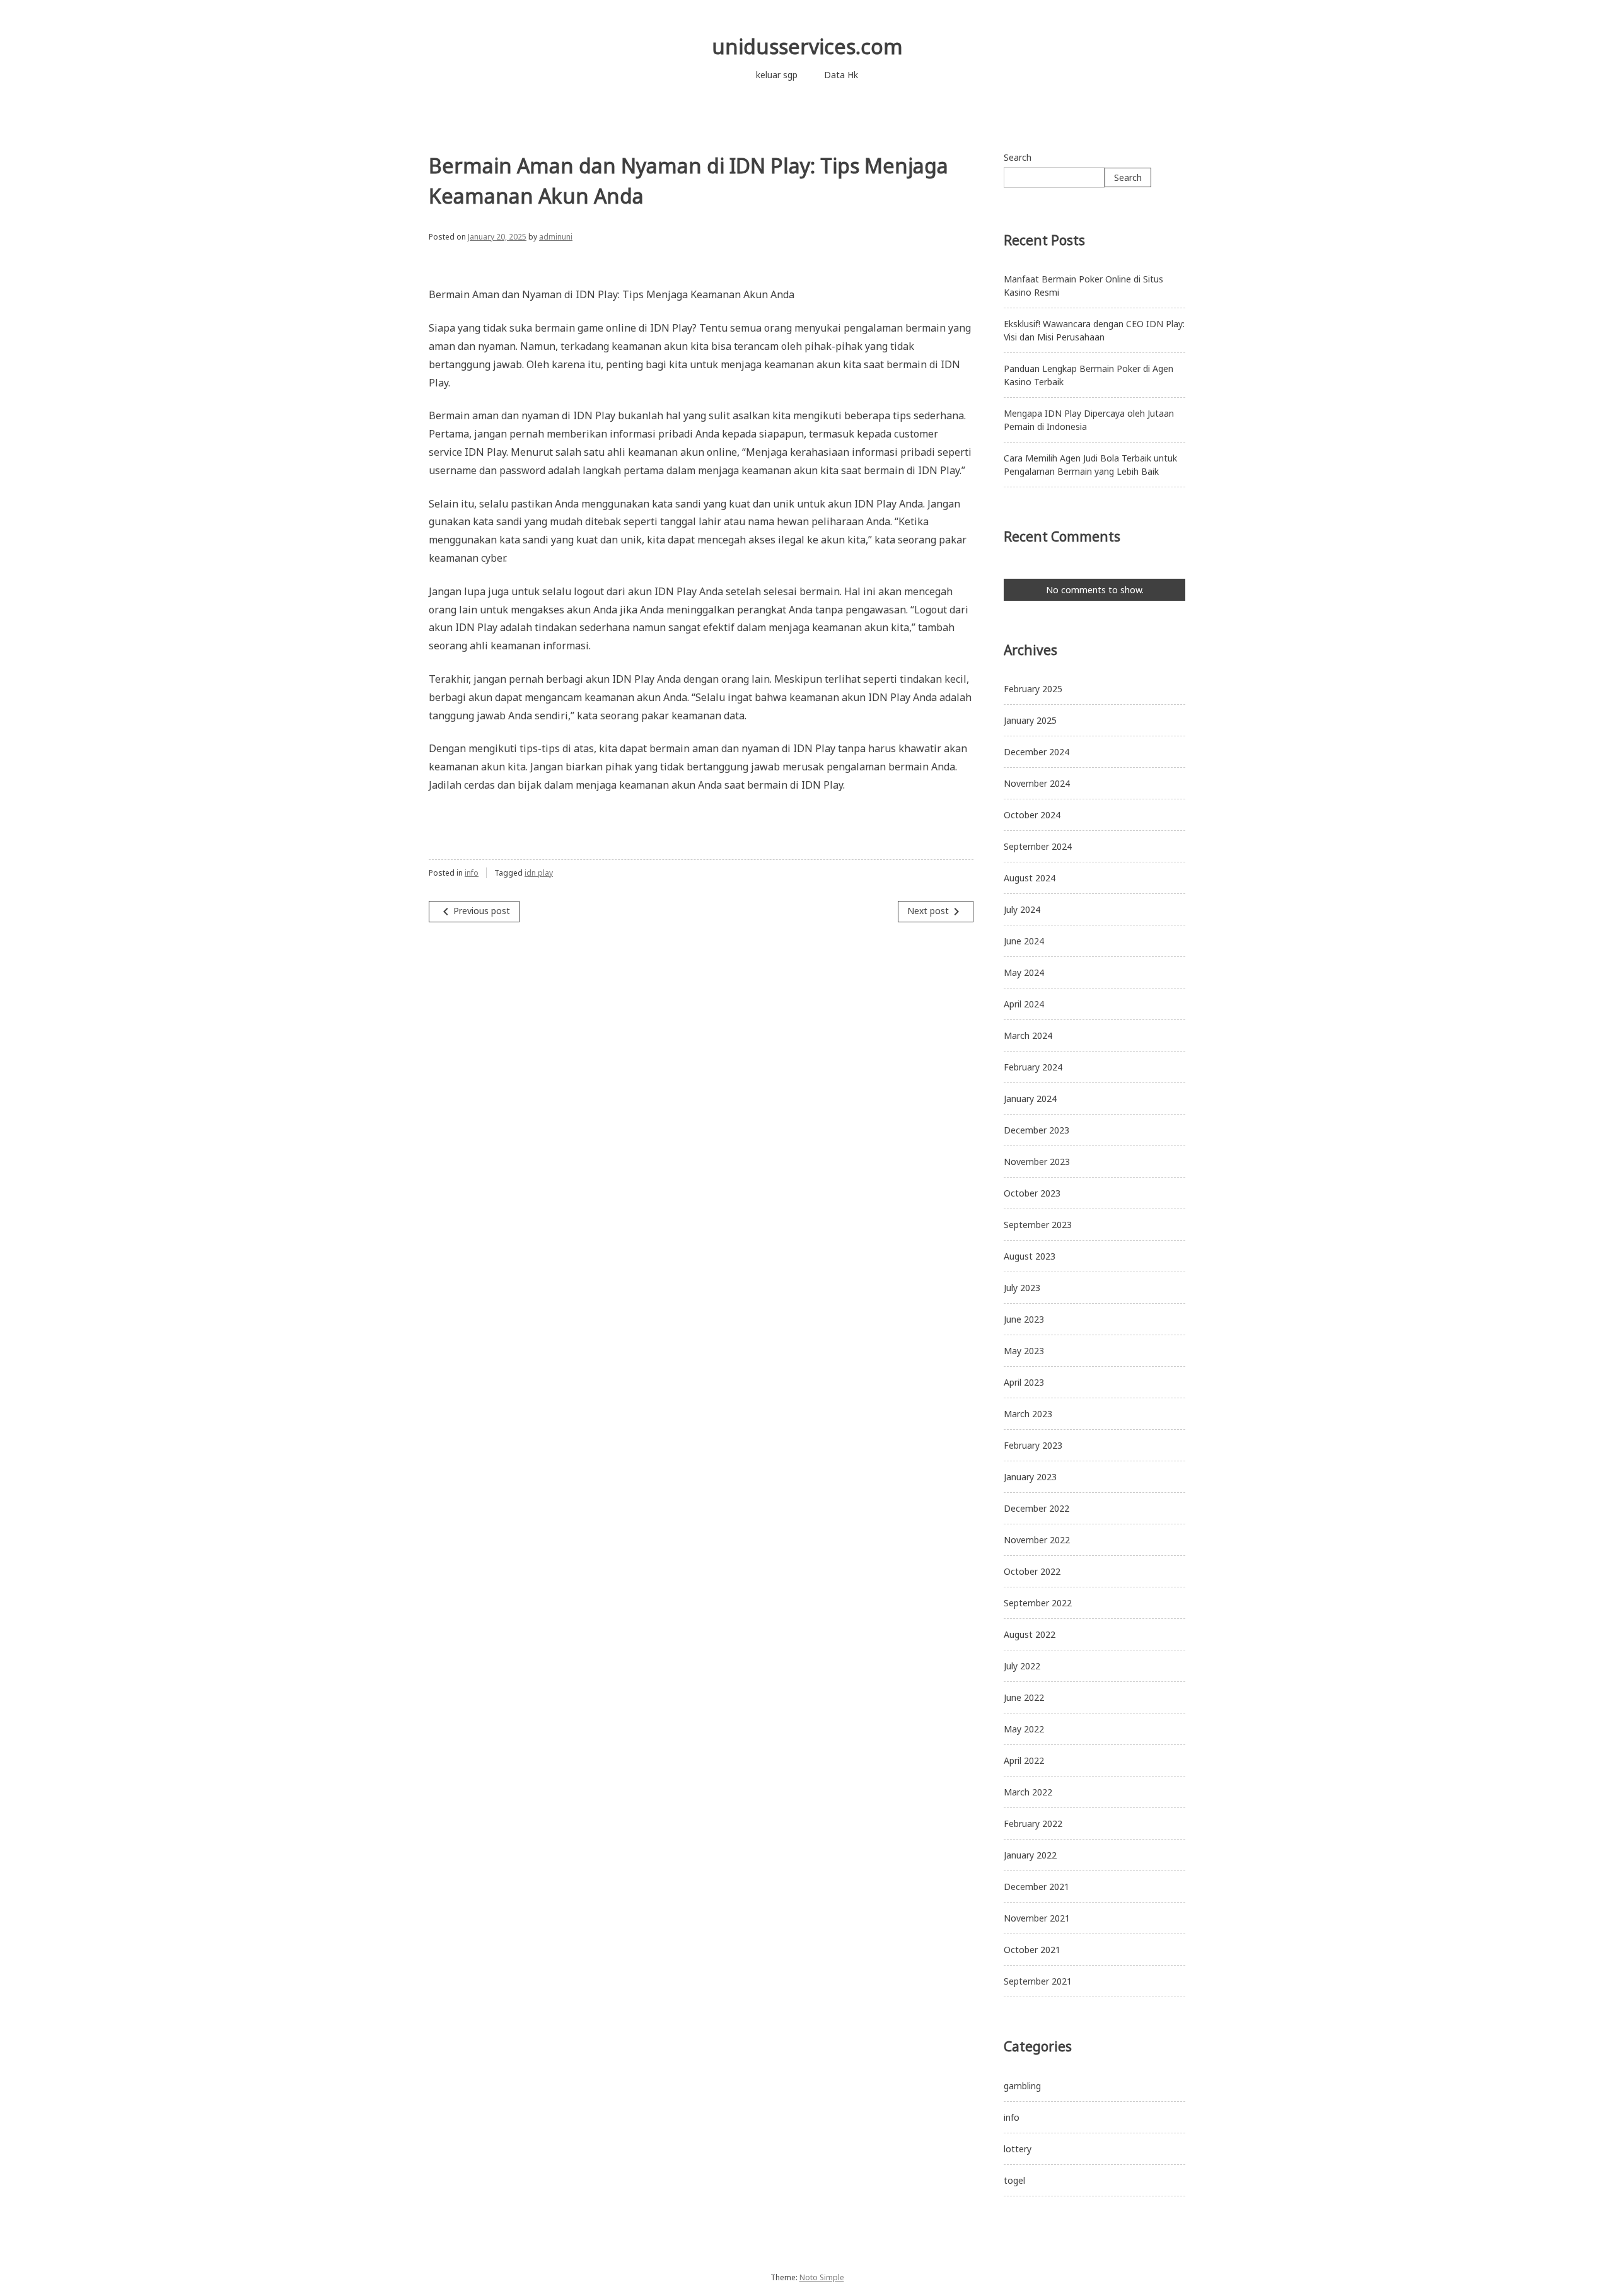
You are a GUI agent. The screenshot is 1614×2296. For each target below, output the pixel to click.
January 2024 (1030, 1099)
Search (1018, 157)
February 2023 (1033, 1445)
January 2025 (1030, 720)
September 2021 (1038, 1981)
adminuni (556, 237)
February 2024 (1033, 1067)
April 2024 (1024, 1004)
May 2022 (1024, 1729)
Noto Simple (822, 2277)
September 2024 (1038, 846)
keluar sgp (777, 75)
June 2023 (1024, 1319)
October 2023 (1032, 1193)
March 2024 (1028, 1035)
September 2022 (1038, 1603)
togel (1014, 2180)
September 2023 (1038, 1225)
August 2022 (1030, 1634)
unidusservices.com (807, 46)
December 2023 (1036, 1130)
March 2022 (1028, 1792)
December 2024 (1036, 752)
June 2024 (1024, 941)
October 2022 (1032, 1571)
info (472, 873)
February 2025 (1033, 689)
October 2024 (1032, 815)
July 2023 (1022, 1288)
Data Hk (841, 75)
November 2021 (1037, 1918)
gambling (1022, 2086)
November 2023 (1037, 1162)
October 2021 (1032, 1950)
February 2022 (1033, 1823)
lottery (1018, 2149)
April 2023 (1024, 1382)
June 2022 (1024, 1697)
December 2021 (1036, 1887)
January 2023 (1030, 1477)
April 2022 (1024, 1760)
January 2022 (1030, 1855)
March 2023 (1028, 1414)
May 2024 (1024, 972)
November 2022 (1037, 1540)
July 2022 (1022, 1666)
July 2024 (1022, 909)
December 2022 (1036, 1508)
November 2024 (1037, 783)
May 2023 (1024, 1351)
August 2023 (1030, 1256)
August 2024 (1030, 878)
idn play (539, 873)
